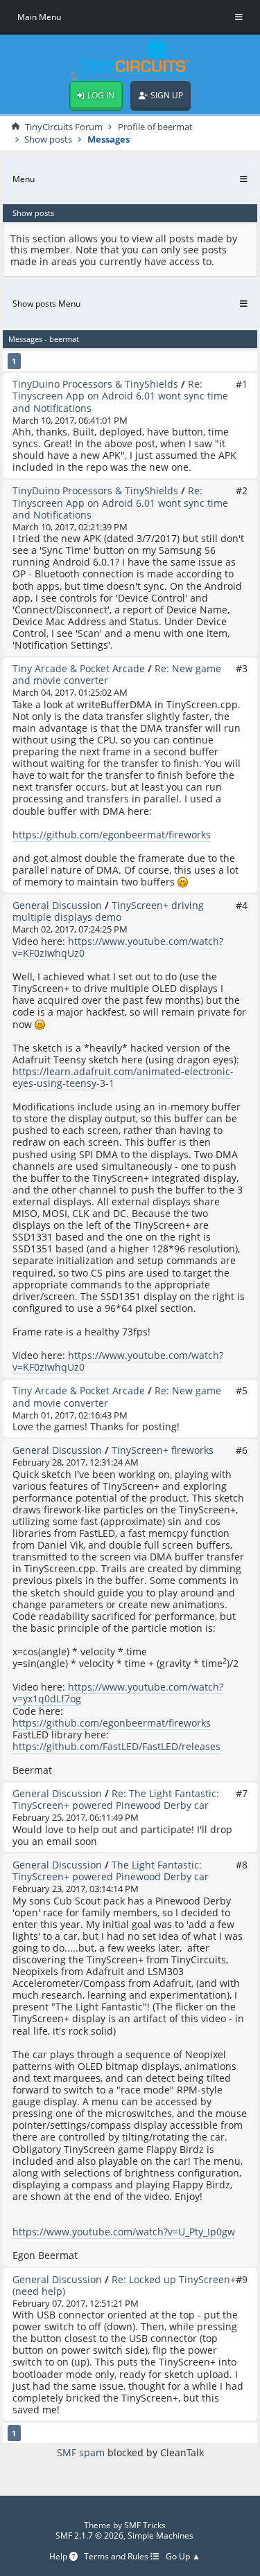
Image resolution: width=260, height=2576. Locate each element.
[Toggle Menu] (239, 17)
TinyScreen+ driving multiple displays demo (108, 911)
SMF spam (81, 2452)
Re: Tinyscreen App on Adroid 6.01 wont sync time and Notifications (120, 396)
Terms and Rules (117, 2557)
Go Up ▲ (183, 2557)
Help (59, 2557)
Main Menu (39, 17)
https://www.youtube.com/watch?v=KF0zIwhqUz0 (118, 947)
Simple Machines (161, 2536)
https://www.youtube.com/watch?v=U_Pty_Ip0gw (124, 2232)
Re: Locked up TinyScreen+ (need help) (124, 2285)
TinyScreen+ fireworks (163, 1450)
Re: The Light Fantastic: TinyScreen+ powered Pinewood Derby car (116, 1799)
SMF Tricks (145, 2525)
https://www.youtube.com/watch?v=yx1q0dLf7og (118, 1693)
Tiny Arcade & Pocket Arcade (79, 668)
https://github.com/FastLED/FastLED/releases (116, 1746)
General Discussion (57, 905)
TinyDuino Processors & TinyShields (95, 384)
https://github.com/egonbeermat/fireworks (112, 835)
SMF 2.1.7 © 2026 (89, 2536)
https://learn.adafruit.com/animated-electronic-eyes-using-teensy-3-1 (123, 1077)
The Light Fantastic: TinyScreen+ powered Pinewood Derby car (111, 1871)
